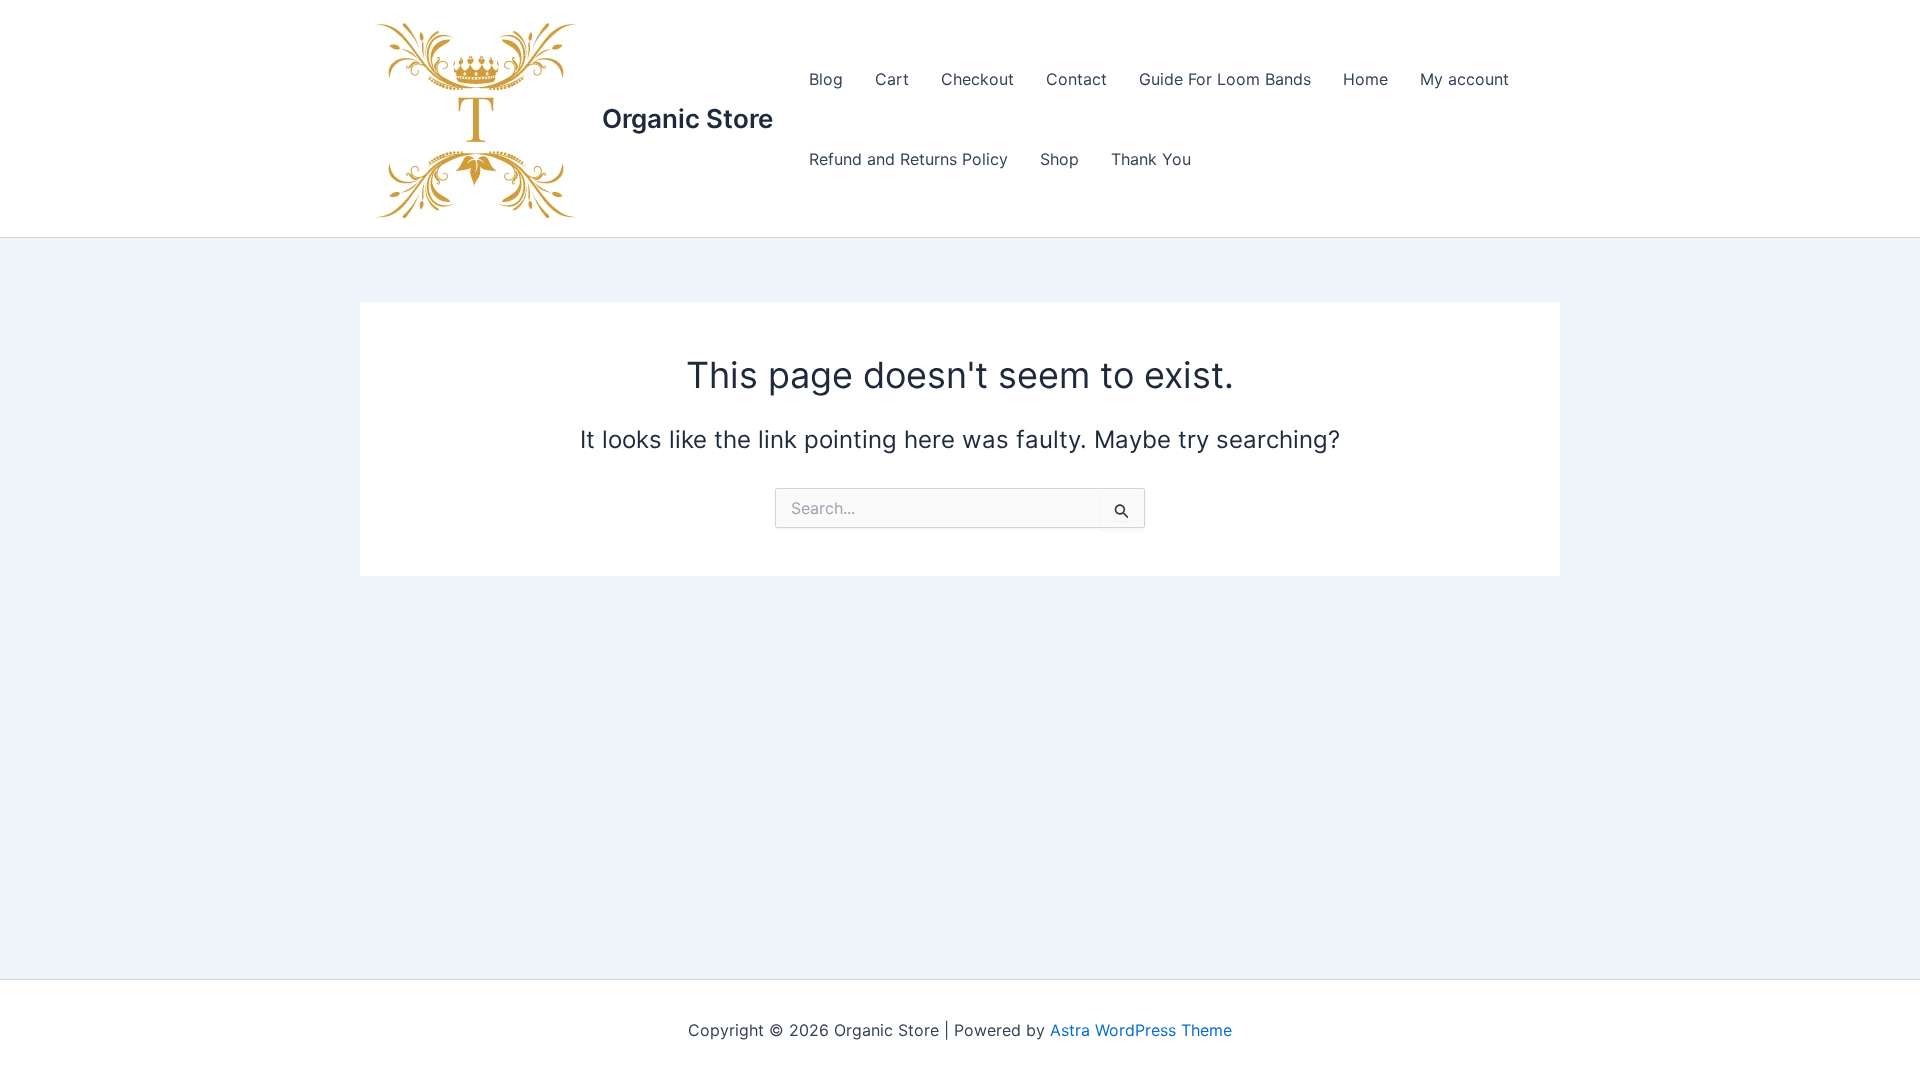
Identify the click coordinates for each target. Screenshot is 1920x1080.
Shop (1059, 159)
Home (1365, 79)
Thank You (1151, 159)
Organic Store (687, 118)
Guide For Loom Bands (1225, 79)
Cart (892, 79)
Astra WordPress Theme (1141, 1030)
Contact (1076, 79)
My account (1464, 79)
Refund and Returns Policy (908, 159)
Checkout (977, 79)
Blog (826, 79)
